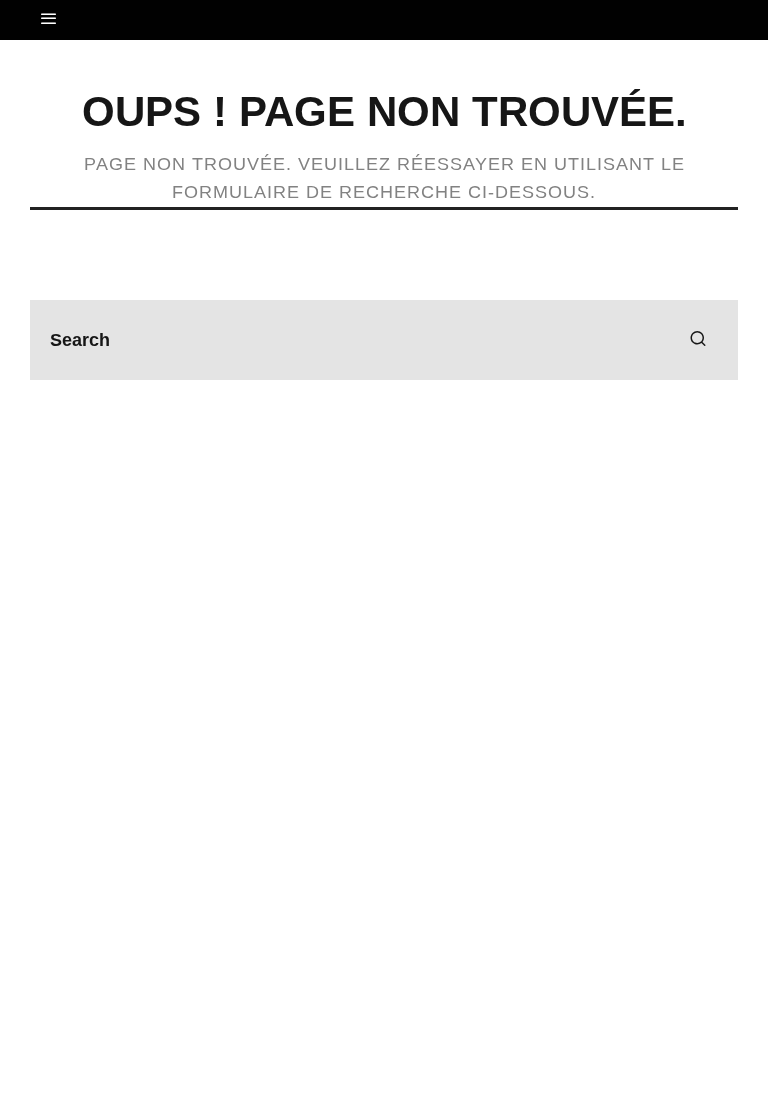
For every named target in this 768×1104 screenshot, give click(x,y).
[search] (698, 340)
